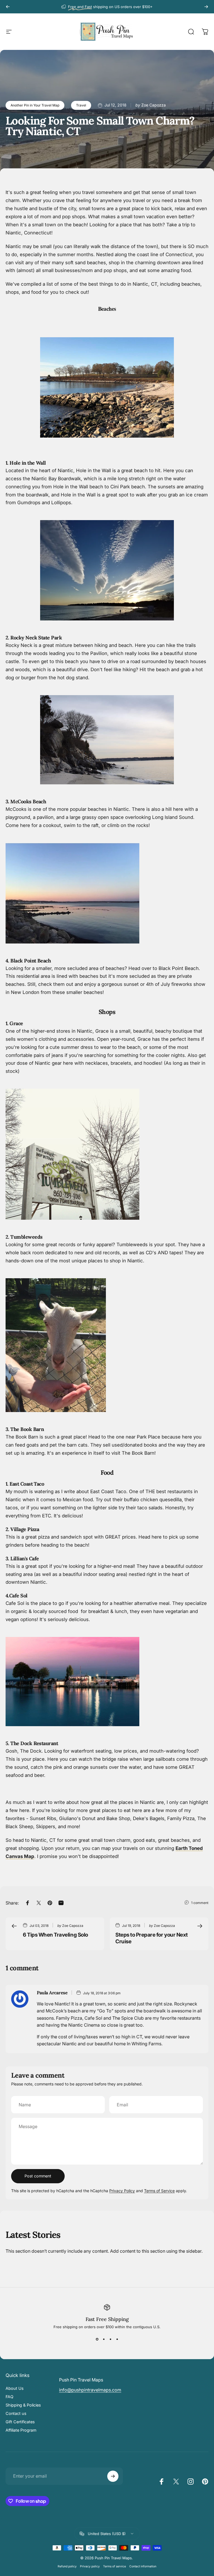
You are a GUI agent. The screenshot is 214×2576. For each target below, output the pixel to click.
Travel (81, 105)
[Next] (206, 7)
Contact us (16, 2413)
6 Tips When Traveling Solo (55, 1935)
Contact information (143, 2566)
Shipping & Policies (23, 2405)
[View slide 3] (110, 2339)
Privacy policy (90, 2566)
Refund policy (67, 2566)
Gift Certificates (20, 2422)
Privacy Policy (122, 2191)
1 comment (200, 1903)
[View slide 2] (104, 2339)
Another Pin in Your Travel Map (35, 105)
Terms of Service (159, 2191)
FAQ (9, 2397)
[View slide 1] (97, 2339)
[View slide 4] (117, 2339)
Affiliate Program (21, 2430)
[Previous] (8, 7)
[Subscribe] (113, 2476)
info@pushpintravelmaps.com (90, 2390)
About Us (15, 2388)
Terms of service (115, 2566)
